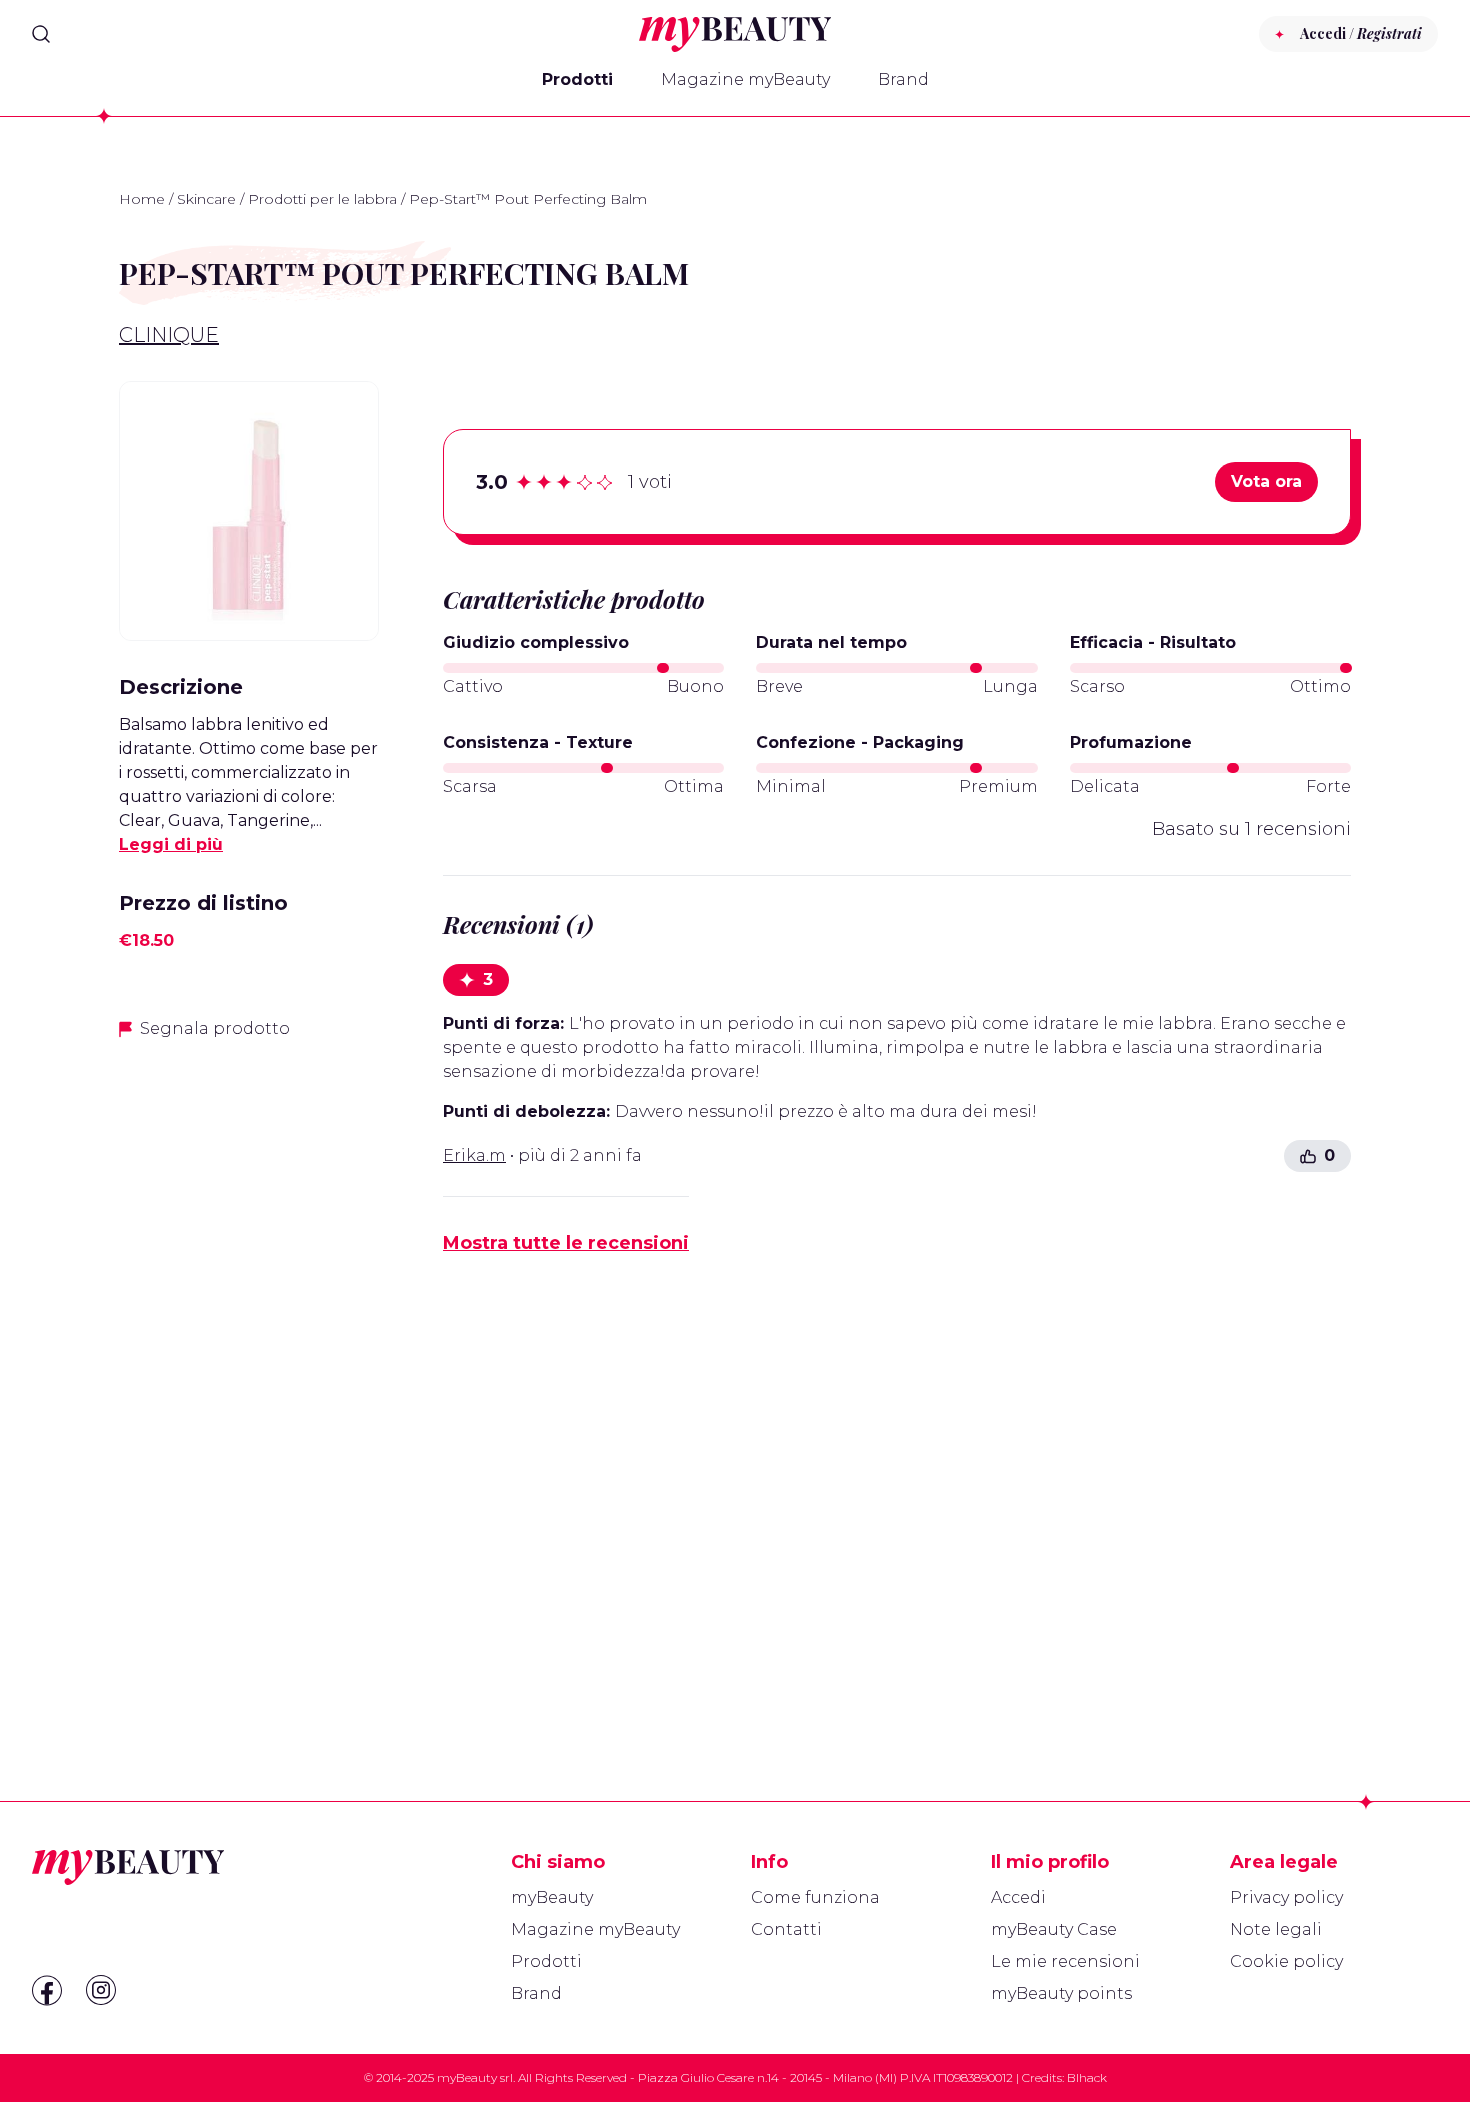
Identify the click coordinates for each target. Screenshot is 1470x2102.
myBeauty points (1061, 1993)
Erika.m (474, 1155)
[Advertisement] (249, 1373)
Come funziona (815, 1897)
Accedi (1018, 1897)
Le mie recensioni (1065, 1961)
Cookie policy (1286, 1961)
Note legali (1276, 1929)
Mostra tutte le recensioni (566, 1243)
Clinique (169, 335)
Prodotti (577, 79)
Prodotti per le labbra (322, 199)
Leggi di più (171, 844)
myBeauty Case (1054, 1929)
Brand (903, 79)
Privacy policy (1286, 1897)
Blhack (1087, 2077)
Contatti (786, 1929)
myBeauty (552, 1897)
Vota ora (1266, 481)
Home (142, 199)
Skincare (206, 199)
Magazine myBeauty (745, 79)
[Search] (41, 34)
